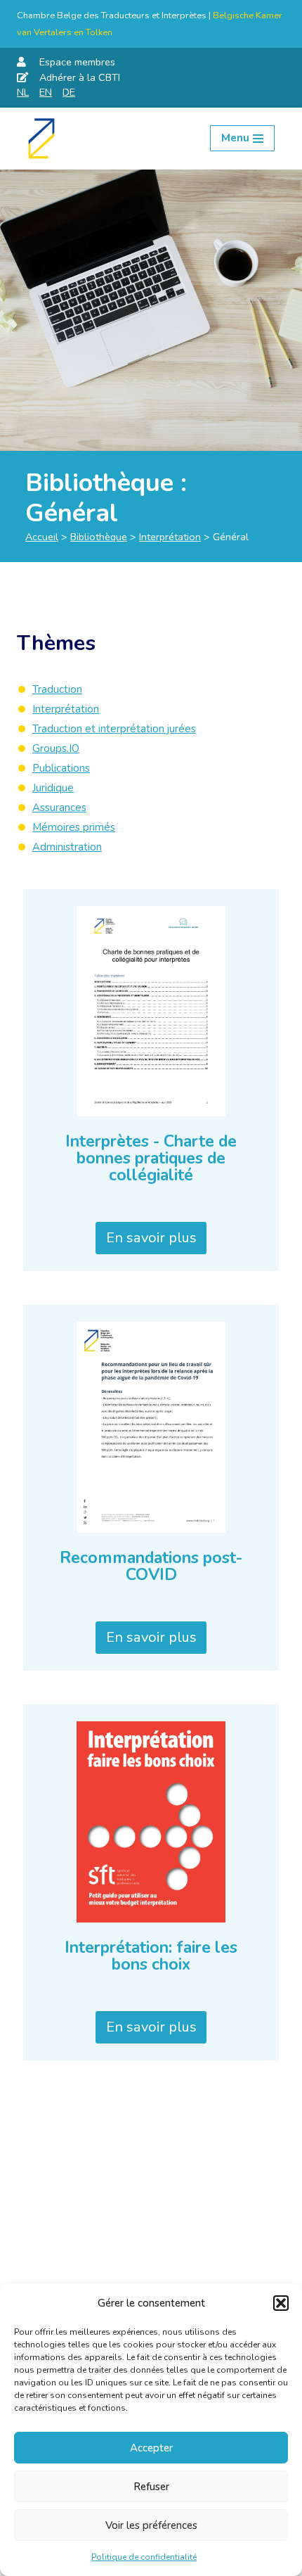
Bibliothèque (99, 537)
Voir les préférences (151, 2525)
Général (72, 513)
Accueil (42, 537)
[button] (281, 2303)
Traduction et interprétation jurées (114, 729)
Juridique (53, 788)
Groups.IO (56, 748)
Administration (67, 847)
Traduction (57, 689)
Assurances (59, 808)
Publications (61, 768)
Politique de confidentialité (144, 2557)
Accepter (151, 2448)
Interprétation (170, 537)
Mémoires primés (74, 827)
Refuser (151, 2487)
